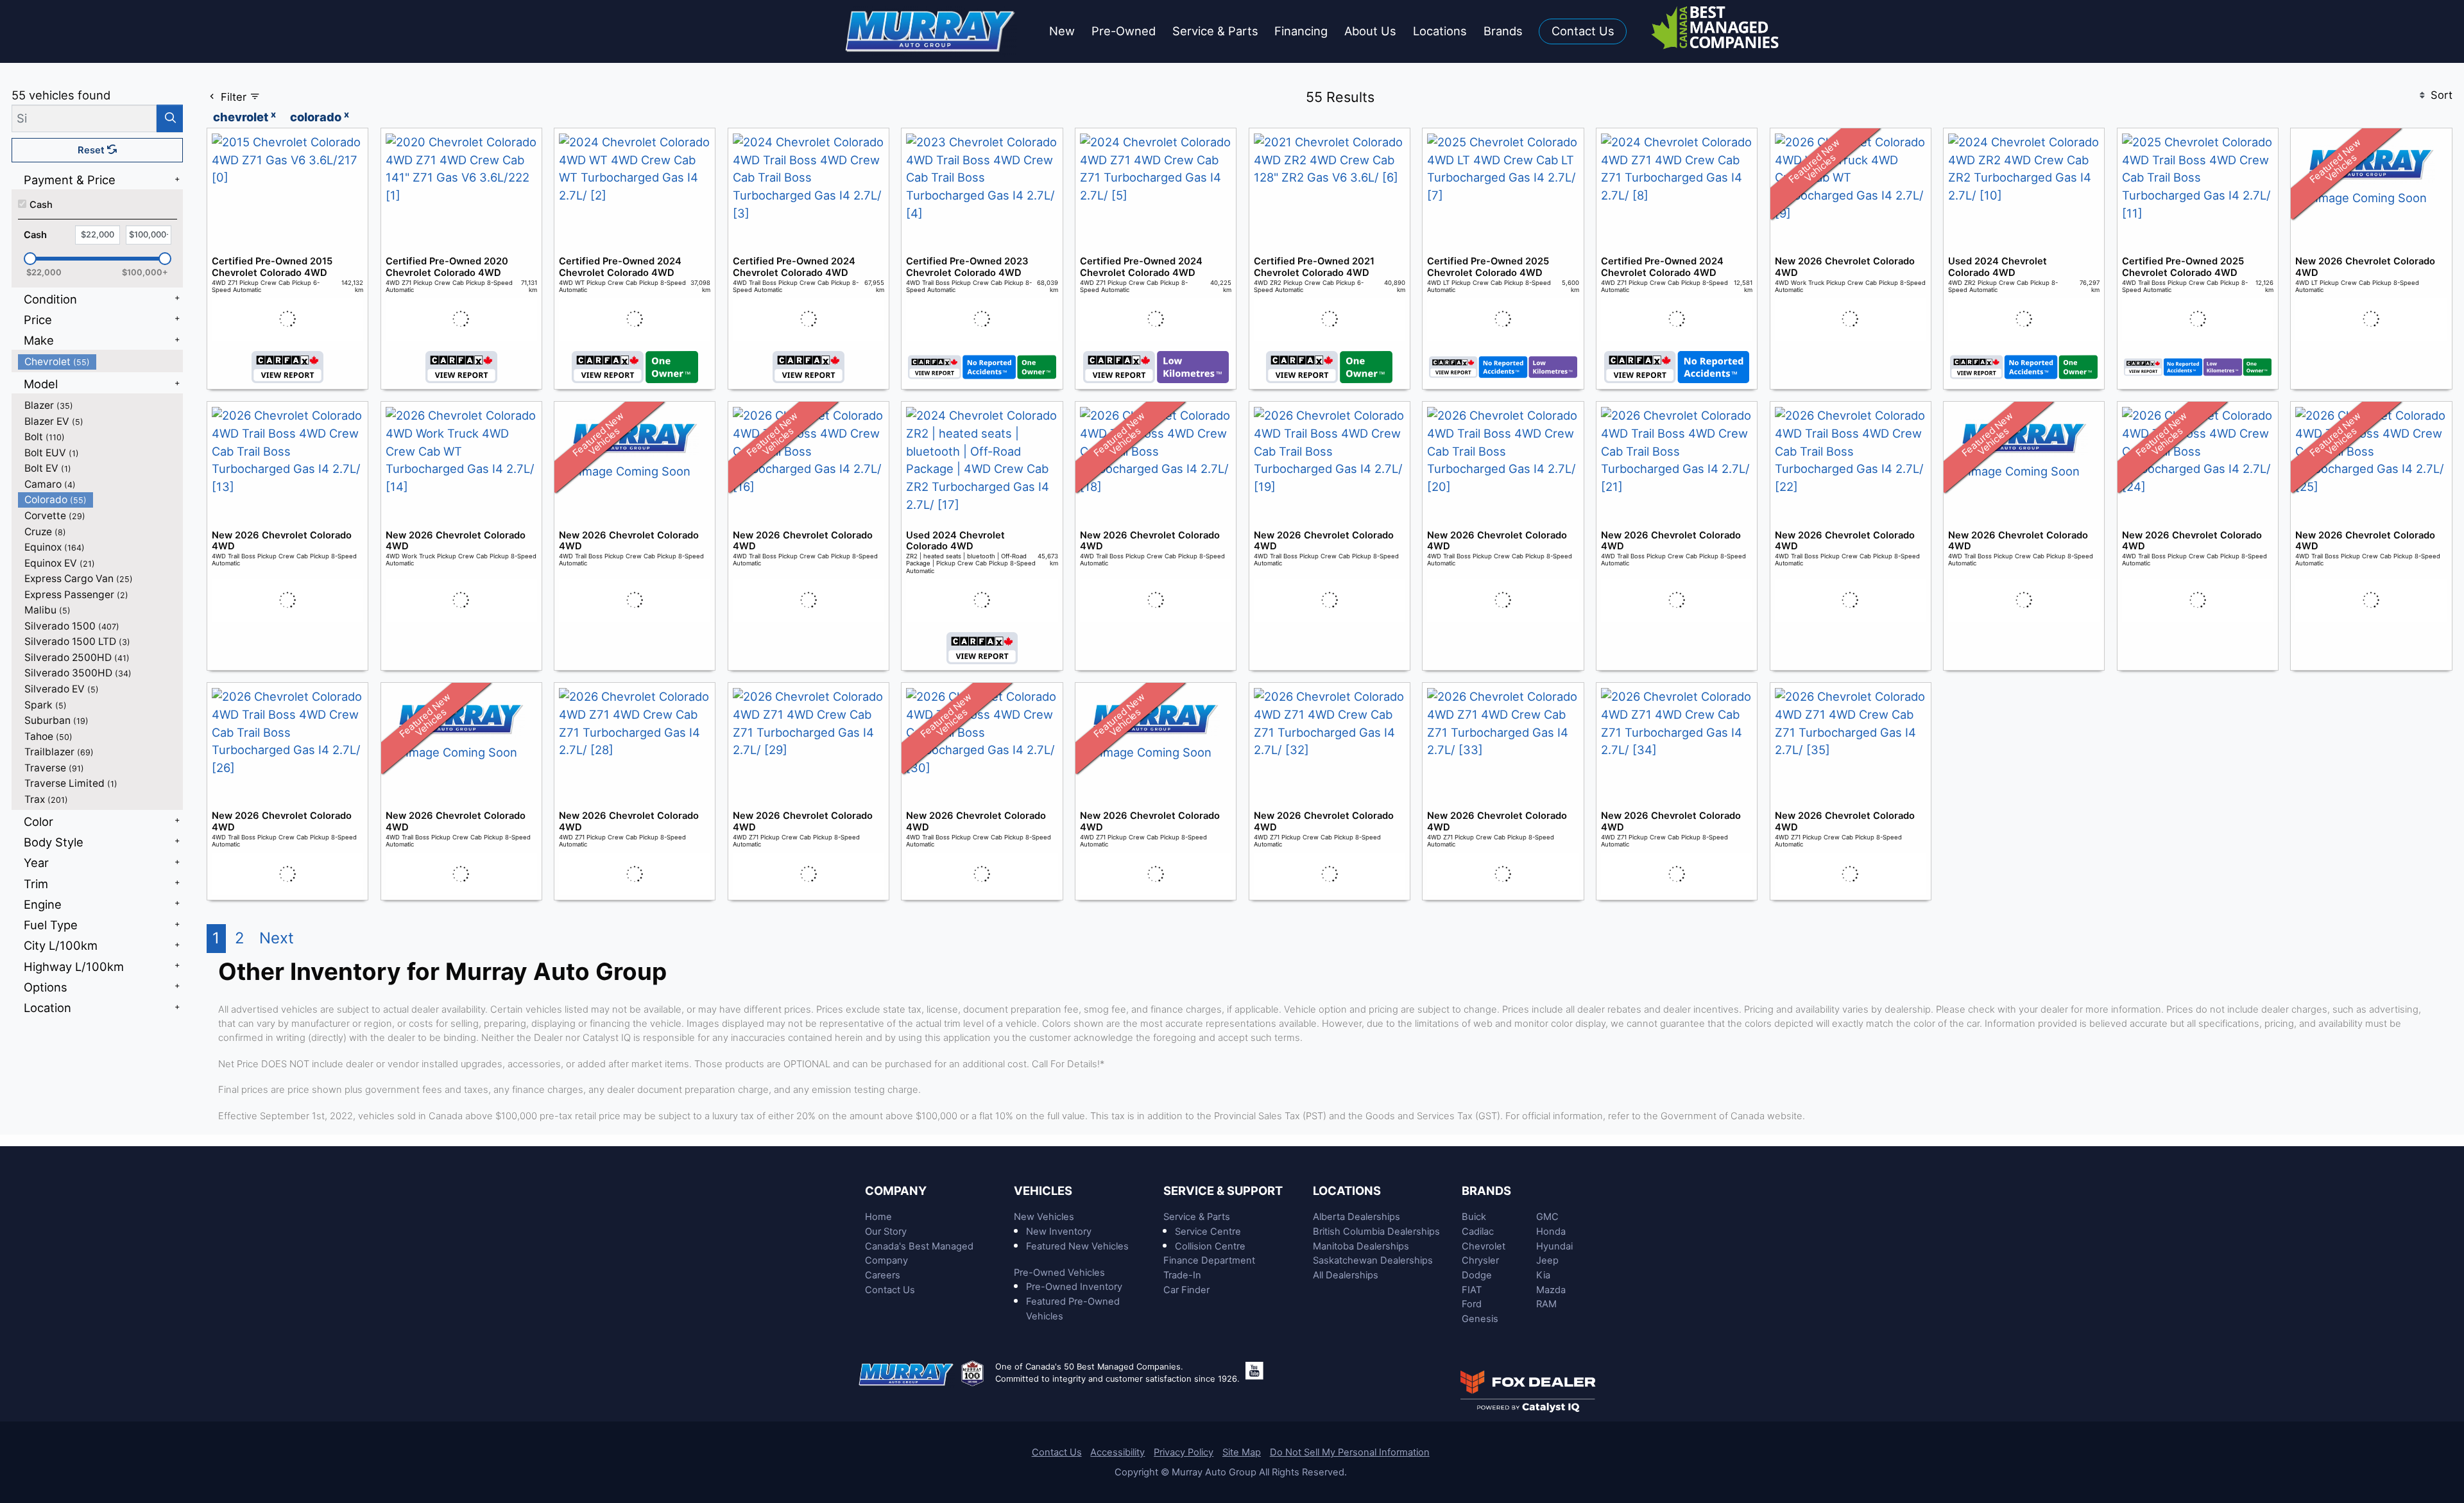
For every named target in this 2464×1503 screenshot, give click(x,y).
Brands (1486, 1190)
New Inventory (1059, 1232)
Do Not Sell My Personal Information (1350, 1452)
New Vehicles (1044, 1217)
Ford (1472, 1304)
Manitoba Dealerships (1361, 1246)
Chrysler (1480, 1260)
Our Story (886, 1232)
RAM (1546, 1304)
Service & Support (1223, 1190)
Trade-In (1182, 1275)
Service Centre (1208, 1232)
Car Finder (1186, 1290)
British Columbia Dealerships (1376, 1232)
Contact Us (890, 1290)
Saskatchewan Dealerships (1373, 1260)
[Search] (170, 118)
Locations (1347, 1190)
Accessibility (1117, 1452)
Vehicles (1043, 1190)
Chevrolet (1484, 1246)
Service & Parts (1197, 1217)
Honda (1551, 1232)
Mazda (1551, 1290)
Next (277, 938)
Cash (41, 205)
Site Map (1242, 1452)
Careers (883, 1275)
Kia (1543, 1275)
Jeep (1547, 1260)
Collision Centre (1210, 1246)
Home (878, 1217)
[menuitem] (101, 362)
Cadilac (1478, 1232)
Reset (92, 150)
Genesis (1480, 1319)
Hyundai (1554, 1246)
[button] (1062, 32)
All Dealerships (1346, 1275)
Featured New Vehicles (1077, 1246)
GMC (1547, 1217)
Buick (1474, 1217)
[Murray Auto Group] (931, 30)
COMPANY (896, 1190)
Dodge (1477, 1275)
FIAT (1472, 1290)
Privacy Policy (1184, 1452)
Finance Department (1209, 1260)
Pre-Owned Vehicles (1059, 1273)
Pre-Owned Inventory (1074, 1287)
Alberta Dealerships (1356, 1217)
